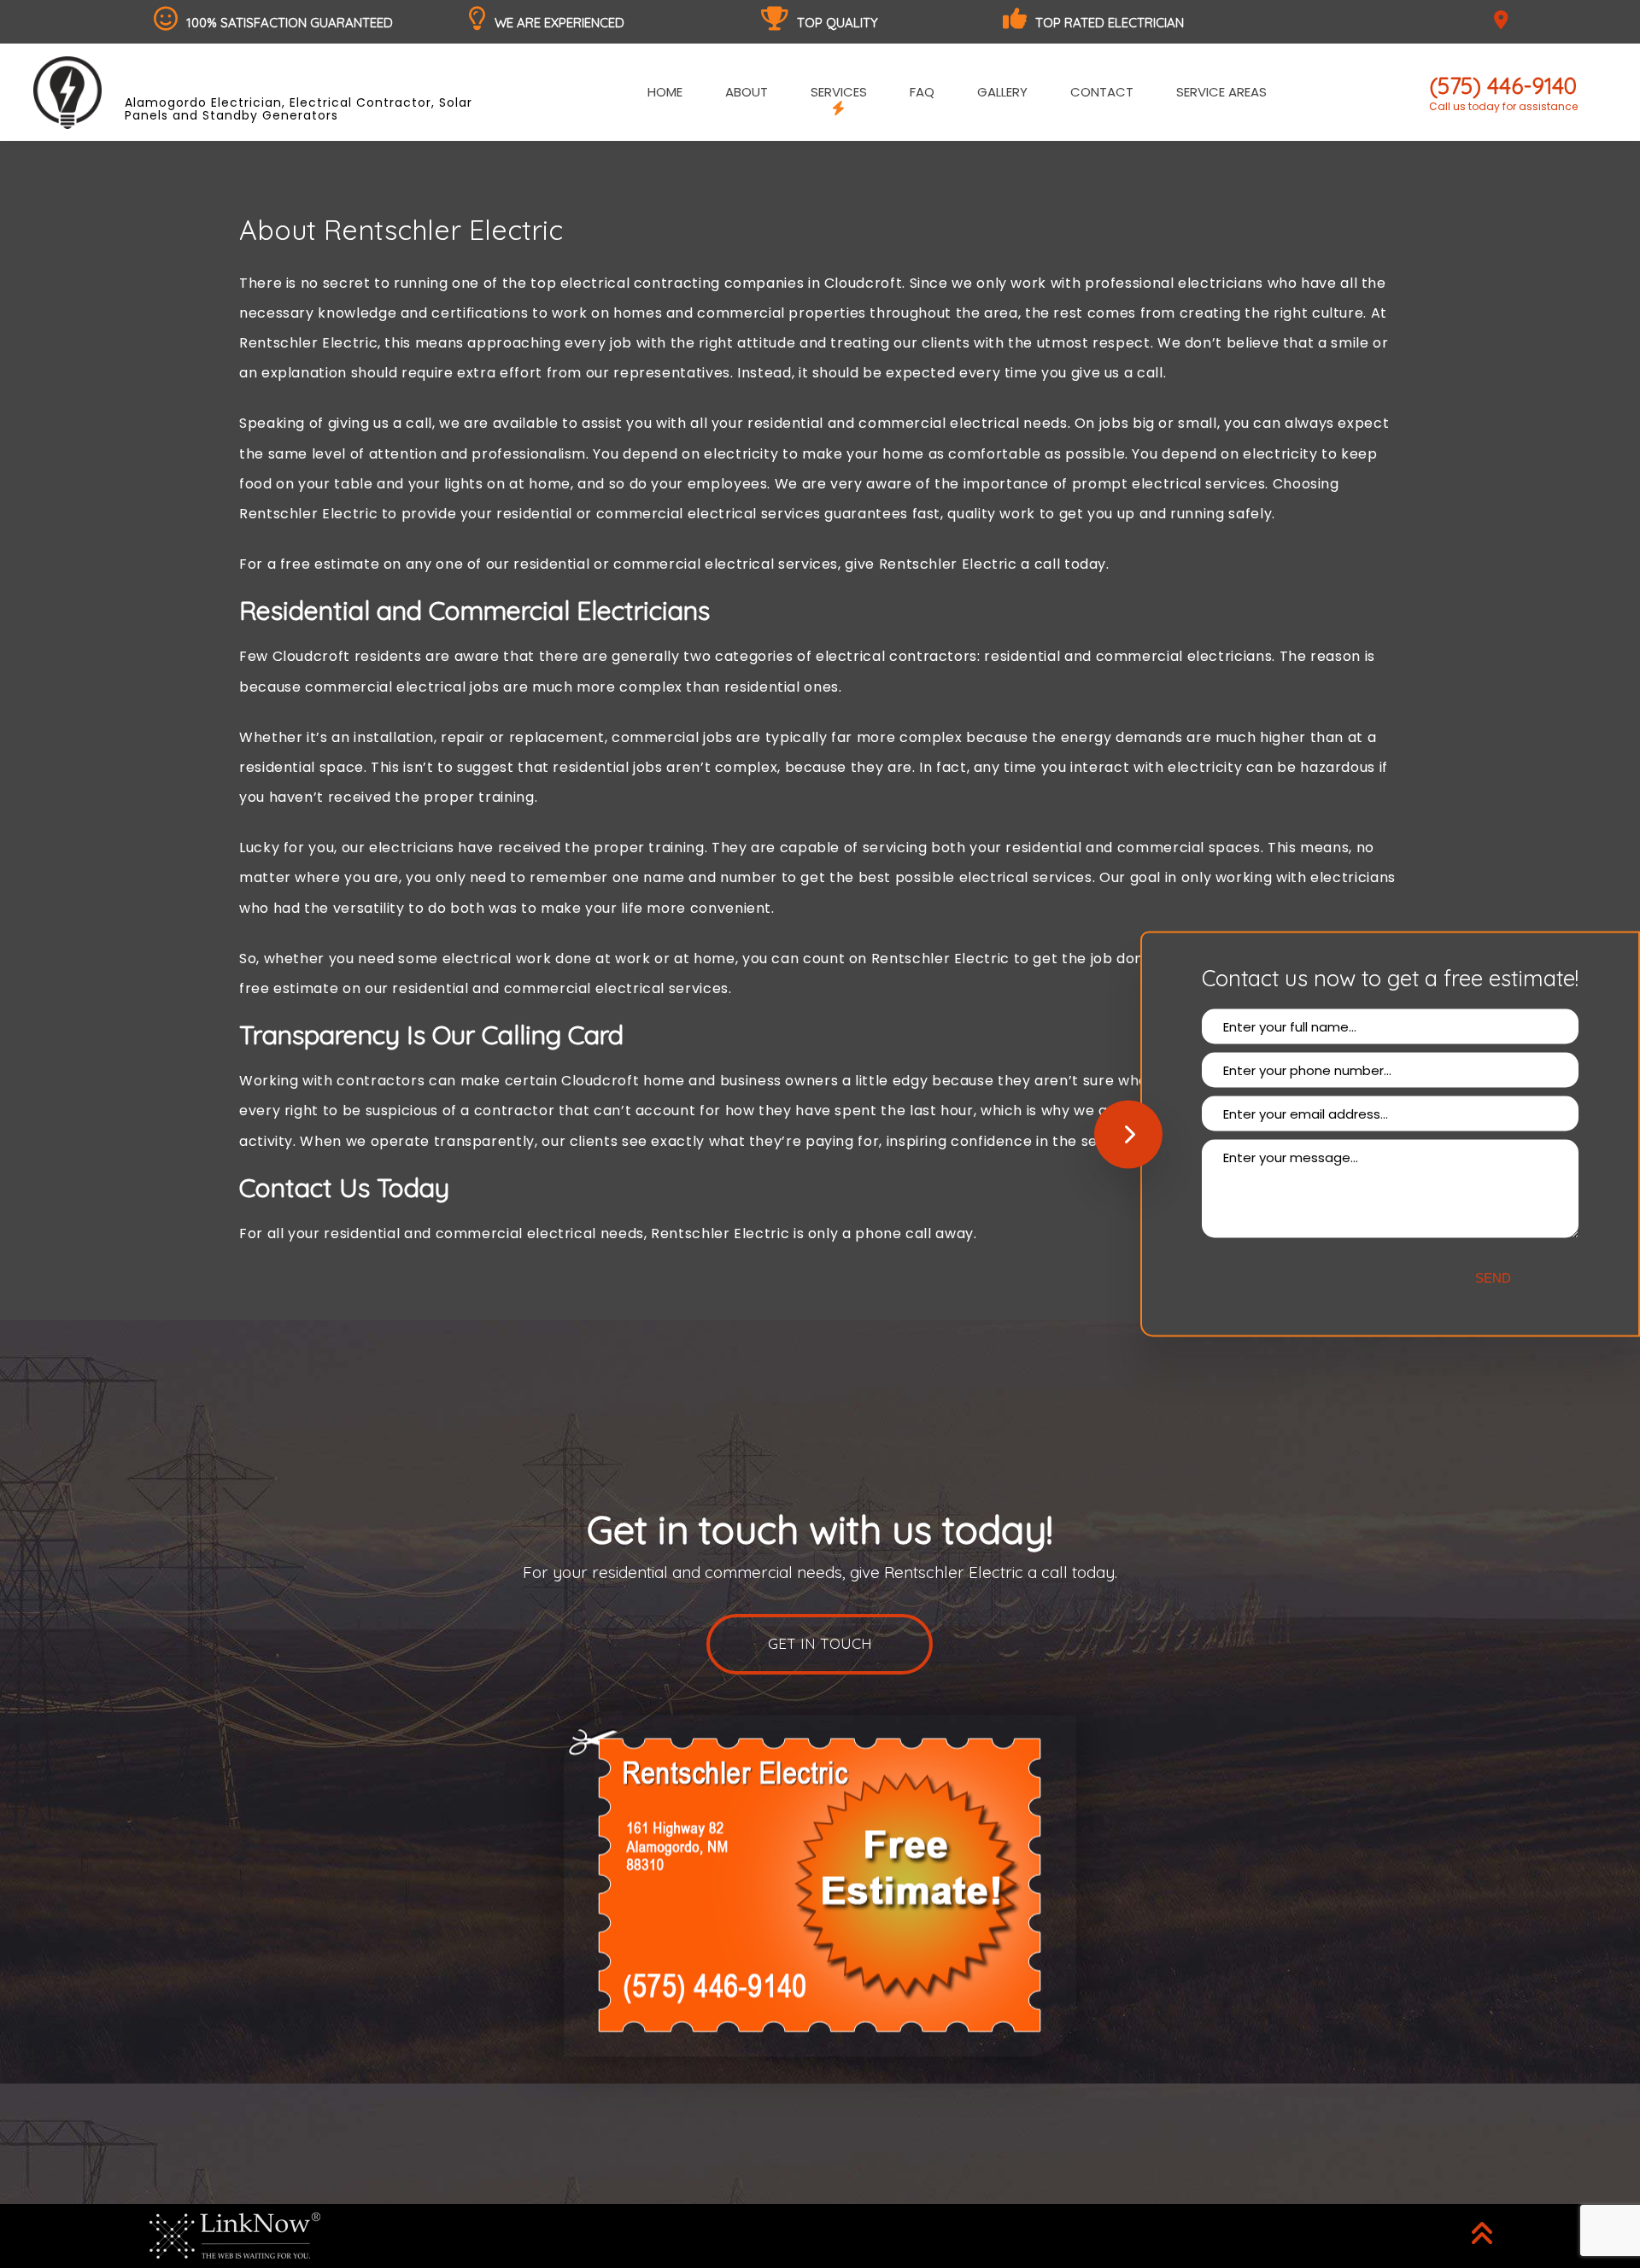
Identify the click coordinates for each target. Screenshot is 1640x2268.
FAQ (922, 92)
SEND (1493, 1278)
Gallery (1002, 92)
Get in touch (820, 1643)
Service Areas (1221, 92)
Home (665, 92)
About (747, 92)
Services (839, 92)
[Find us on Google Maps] (1504, 22)
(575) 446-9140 (1503, 86)
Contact (1102, 92)
